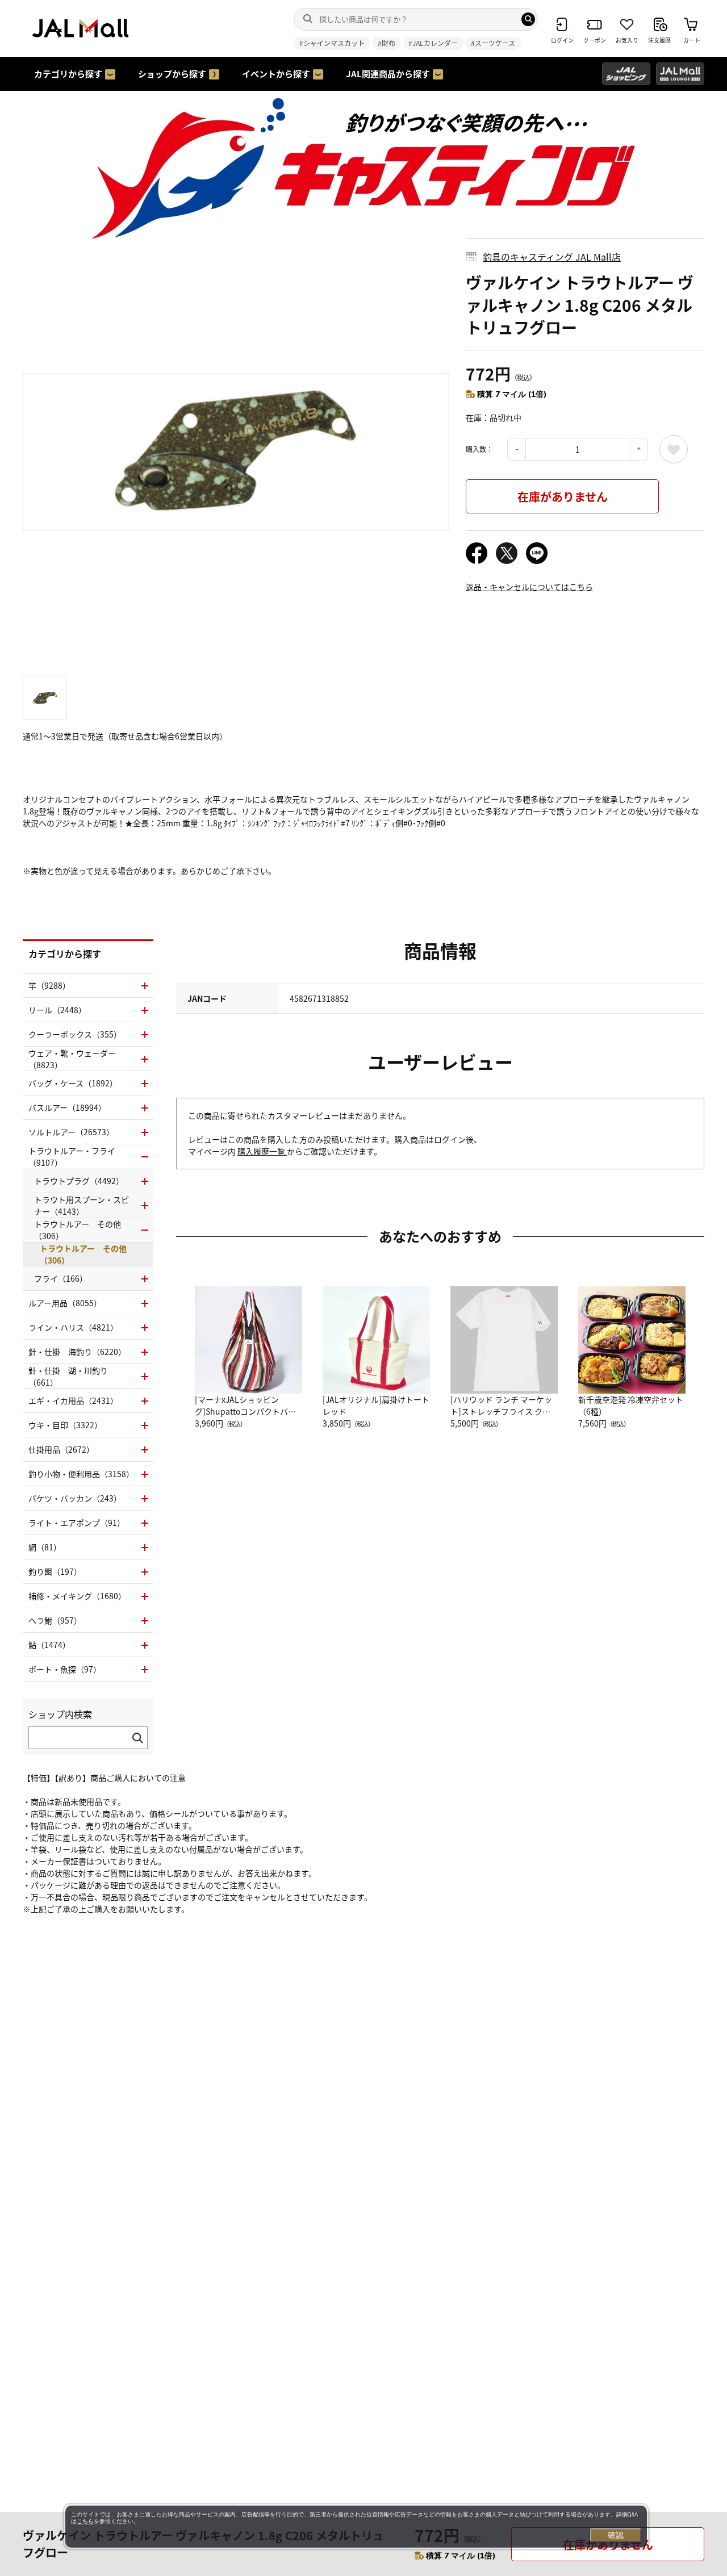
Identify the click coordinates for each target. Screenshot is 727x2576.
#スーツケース (493, 43)
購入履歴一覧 (262, 1151)
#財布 (387, 43)
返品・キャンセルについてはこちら (529, 587)
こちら (85, 2521)
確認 (616, 2535)
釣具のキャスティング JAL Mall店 (552, 257)
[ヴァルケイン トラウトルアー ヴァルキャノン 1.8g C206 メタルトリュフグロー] (236, 451)
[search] (528, 19)
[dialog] (356, 2527)
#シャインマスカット (332, 43)
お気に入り (674, 449)
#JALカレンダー (433, 43)
